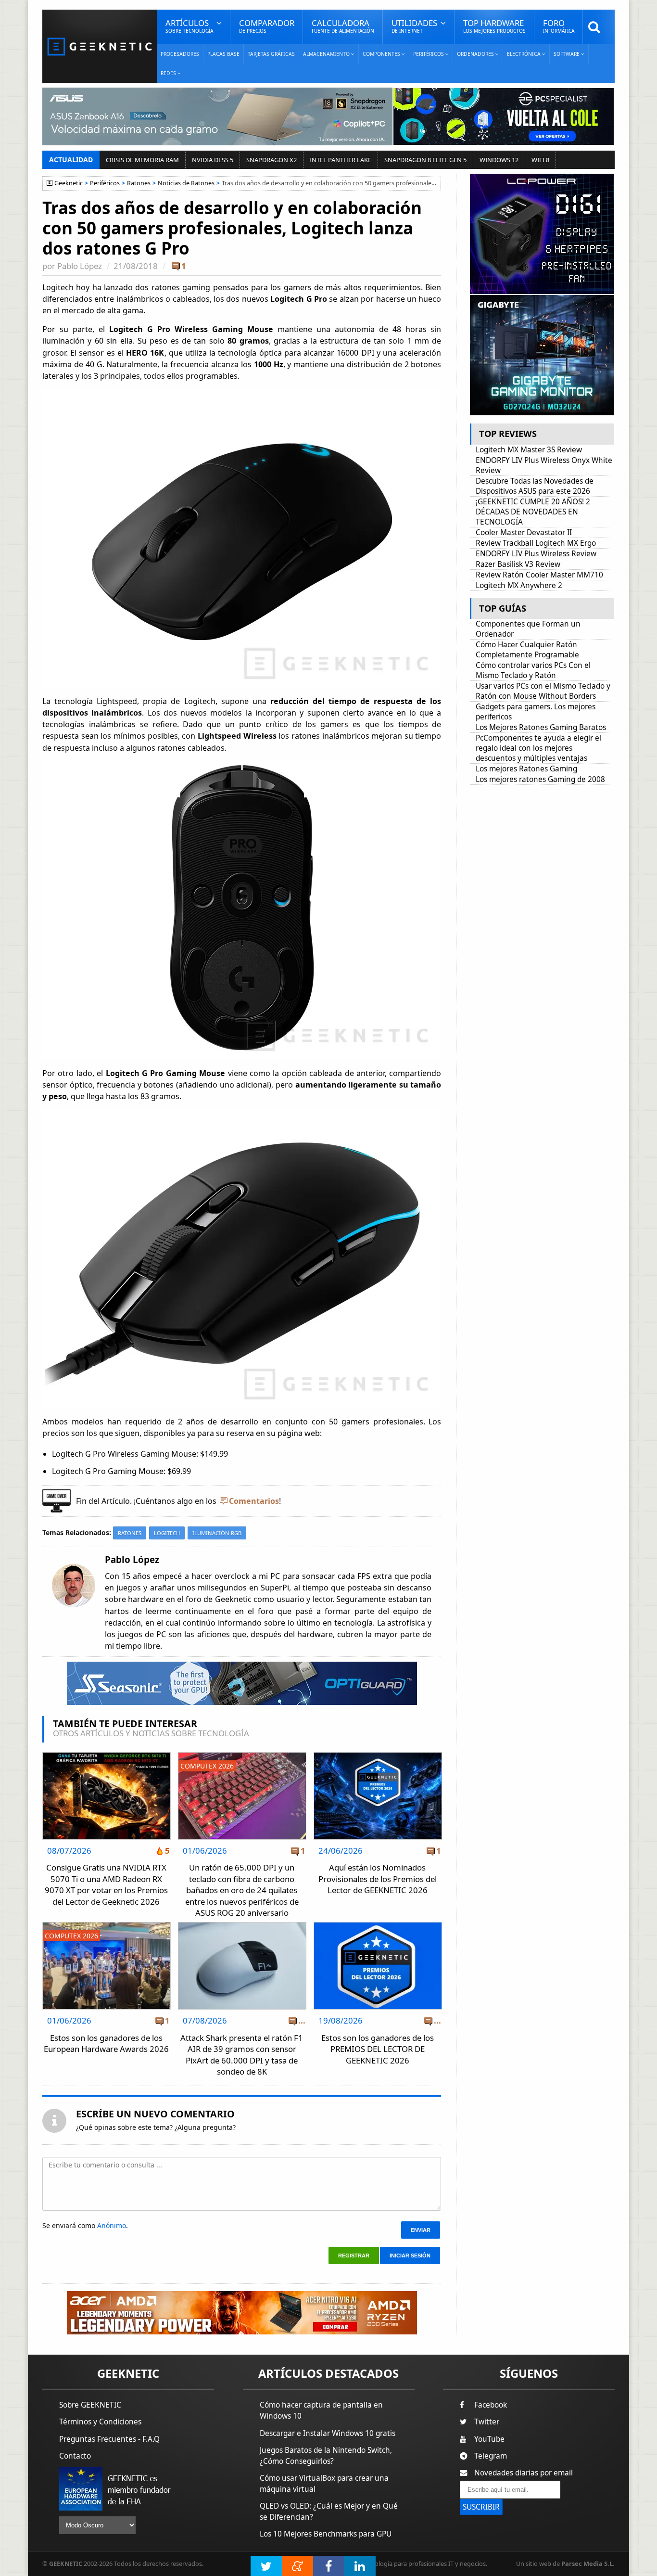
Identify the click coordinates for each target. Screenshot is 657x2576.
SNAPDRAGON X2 (272, 160)
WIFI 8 (540, 160)
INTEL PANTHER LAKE (341, 160)
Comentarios (254, 1501)
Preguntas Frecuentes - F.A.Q (109, 2439)
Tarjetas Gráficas (271, 54)
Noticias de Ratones (186, 183)
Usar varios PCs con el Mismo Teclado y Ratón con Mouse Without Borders (543, 691)
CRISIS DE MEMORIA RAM (142, 160)
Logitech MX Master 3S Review (529, 450)
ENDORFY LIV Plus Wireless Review (536, 554)
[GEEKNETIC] (100, 46)
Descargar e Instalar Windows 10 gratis (328, 2433)
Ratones (139, 183)
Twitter (487, 2422)
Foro (559, 26)
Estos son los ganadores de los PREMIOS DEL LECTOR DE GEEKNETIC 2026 (378, 2049)
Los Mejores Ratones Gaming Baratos (541, 727)
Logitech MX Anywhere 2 (519, 585)
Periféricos (105, 183)
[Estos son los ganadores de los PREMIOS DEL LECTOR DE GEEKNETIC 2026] (378, 1925)
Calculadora (343, 26)
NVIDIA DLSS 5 (213, 160)
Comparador (267, 26)
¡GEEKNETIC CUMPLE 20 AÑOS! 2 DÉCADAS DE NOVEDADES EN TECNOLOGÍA (533, 512)
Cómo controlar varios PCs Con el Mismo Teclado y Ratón (533, 670)
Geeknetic (69, 183)
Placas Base (223, 54)
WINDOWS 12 (499, 160)
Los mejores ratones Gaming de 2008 (540, 779)
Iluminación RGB (217, 1533)
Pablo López (80, 266)
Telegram (491, 2456)
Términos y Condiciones (100, 2422)
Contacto (75, 2456)
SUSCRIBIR (481, 2507)
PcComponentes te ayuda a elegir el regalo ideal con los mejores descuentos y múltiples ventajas (538, 748)
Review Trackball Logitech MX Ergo (536, 543)
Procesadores (180, 54)
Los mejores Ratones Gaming (526, 769)
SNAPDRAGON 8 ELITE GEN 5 (425, 160)
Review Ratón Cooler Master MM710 (539, 575)
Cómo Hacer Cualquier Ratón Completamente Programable (527, 650)
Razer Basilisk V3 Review (518, 564)
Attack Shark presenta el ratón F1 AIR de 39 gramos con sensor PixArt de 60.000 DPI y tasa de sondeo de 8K (242, 2055)
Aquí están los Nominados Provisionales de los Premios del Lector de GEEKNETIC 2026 (378, 1879)
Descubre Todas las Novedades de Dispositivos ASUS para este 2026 (535, 486)
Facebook (491, 2405)
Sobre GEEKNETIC (90, 2405)
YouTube (489, 2439)
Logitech (167, 1533)
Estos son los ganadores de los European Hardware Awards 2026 (106, 2044)
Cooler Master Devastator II (524, 532)
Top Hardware (494, 26)
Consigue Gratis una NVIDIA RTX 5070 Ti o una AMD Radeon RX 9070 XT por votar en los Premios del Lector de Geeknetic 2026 (106, 1884)
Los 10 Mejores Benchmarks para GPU (326, 2534)
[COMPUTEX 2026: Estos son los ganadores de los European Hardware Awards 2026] (107, 1925)
